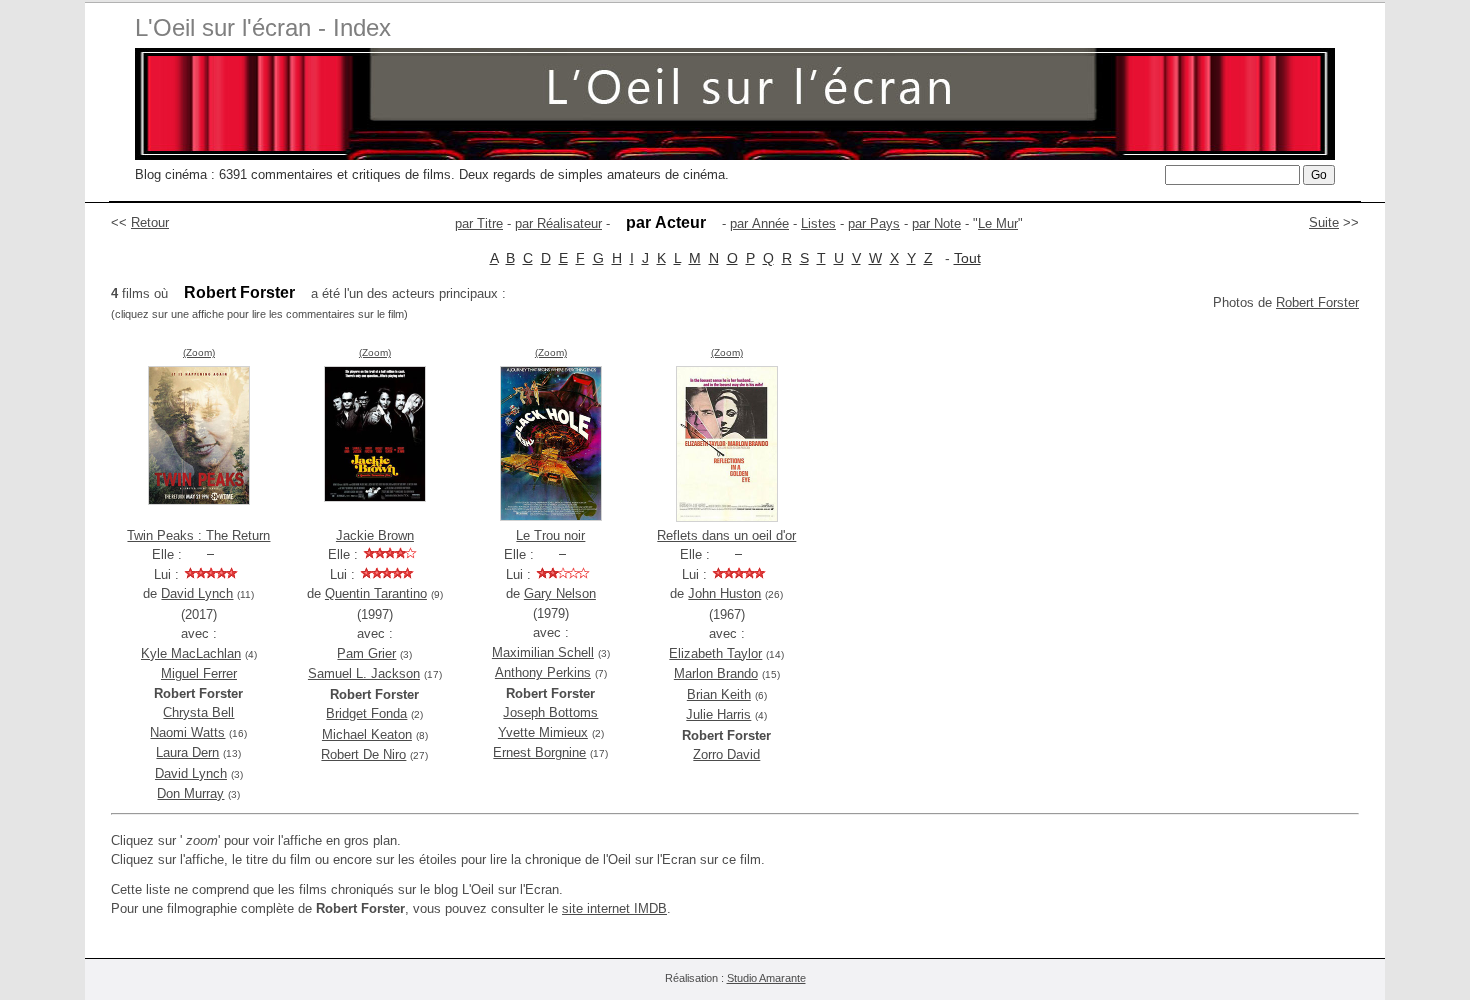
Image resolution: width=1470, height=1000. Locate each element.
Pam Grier (366, 653)
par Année (759, 223)
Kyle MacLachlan (191, 653)
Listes (818, 223)
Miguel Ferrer (199, 673)
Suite (1324, 222)
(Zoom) (199, 352)
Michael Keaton (367, 734)
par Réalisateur (558, 223)
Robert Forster (1317, 302)
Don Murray (190, 793)
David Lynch (197, 593)
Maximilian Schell (543, 652)
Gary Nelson (560, 593)
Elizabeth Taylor (715, 653)
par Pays (874, 223)
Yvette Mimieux (543, 732)
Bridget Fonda (366, 713)
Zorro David (726, 754)
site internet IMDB (614, 908)
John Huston (724, 593)
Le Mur (998, 223)
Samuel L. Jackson (364, 673)
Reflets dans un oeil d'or (726, 535)
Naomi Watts (187, 732)
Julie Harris (718, 714)
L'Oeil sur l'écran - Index (263, 27)
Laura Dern (187, 752)
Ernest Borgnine (539, 752)
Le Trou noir (550, 535)
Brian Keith (719, 694)
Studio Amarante (766, 978)
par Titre (479, 223)
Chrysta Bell (198, 712)
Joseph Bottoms (550, 712)
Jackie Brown (375, 535)
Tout (967, 258)
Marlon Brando (716, 673)
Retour (150, 222)
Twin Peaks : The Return (198, 535)
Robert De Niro (363, 754)
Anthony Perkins (543, 672)
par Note (936, 223)
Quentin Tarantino (376, 593)
